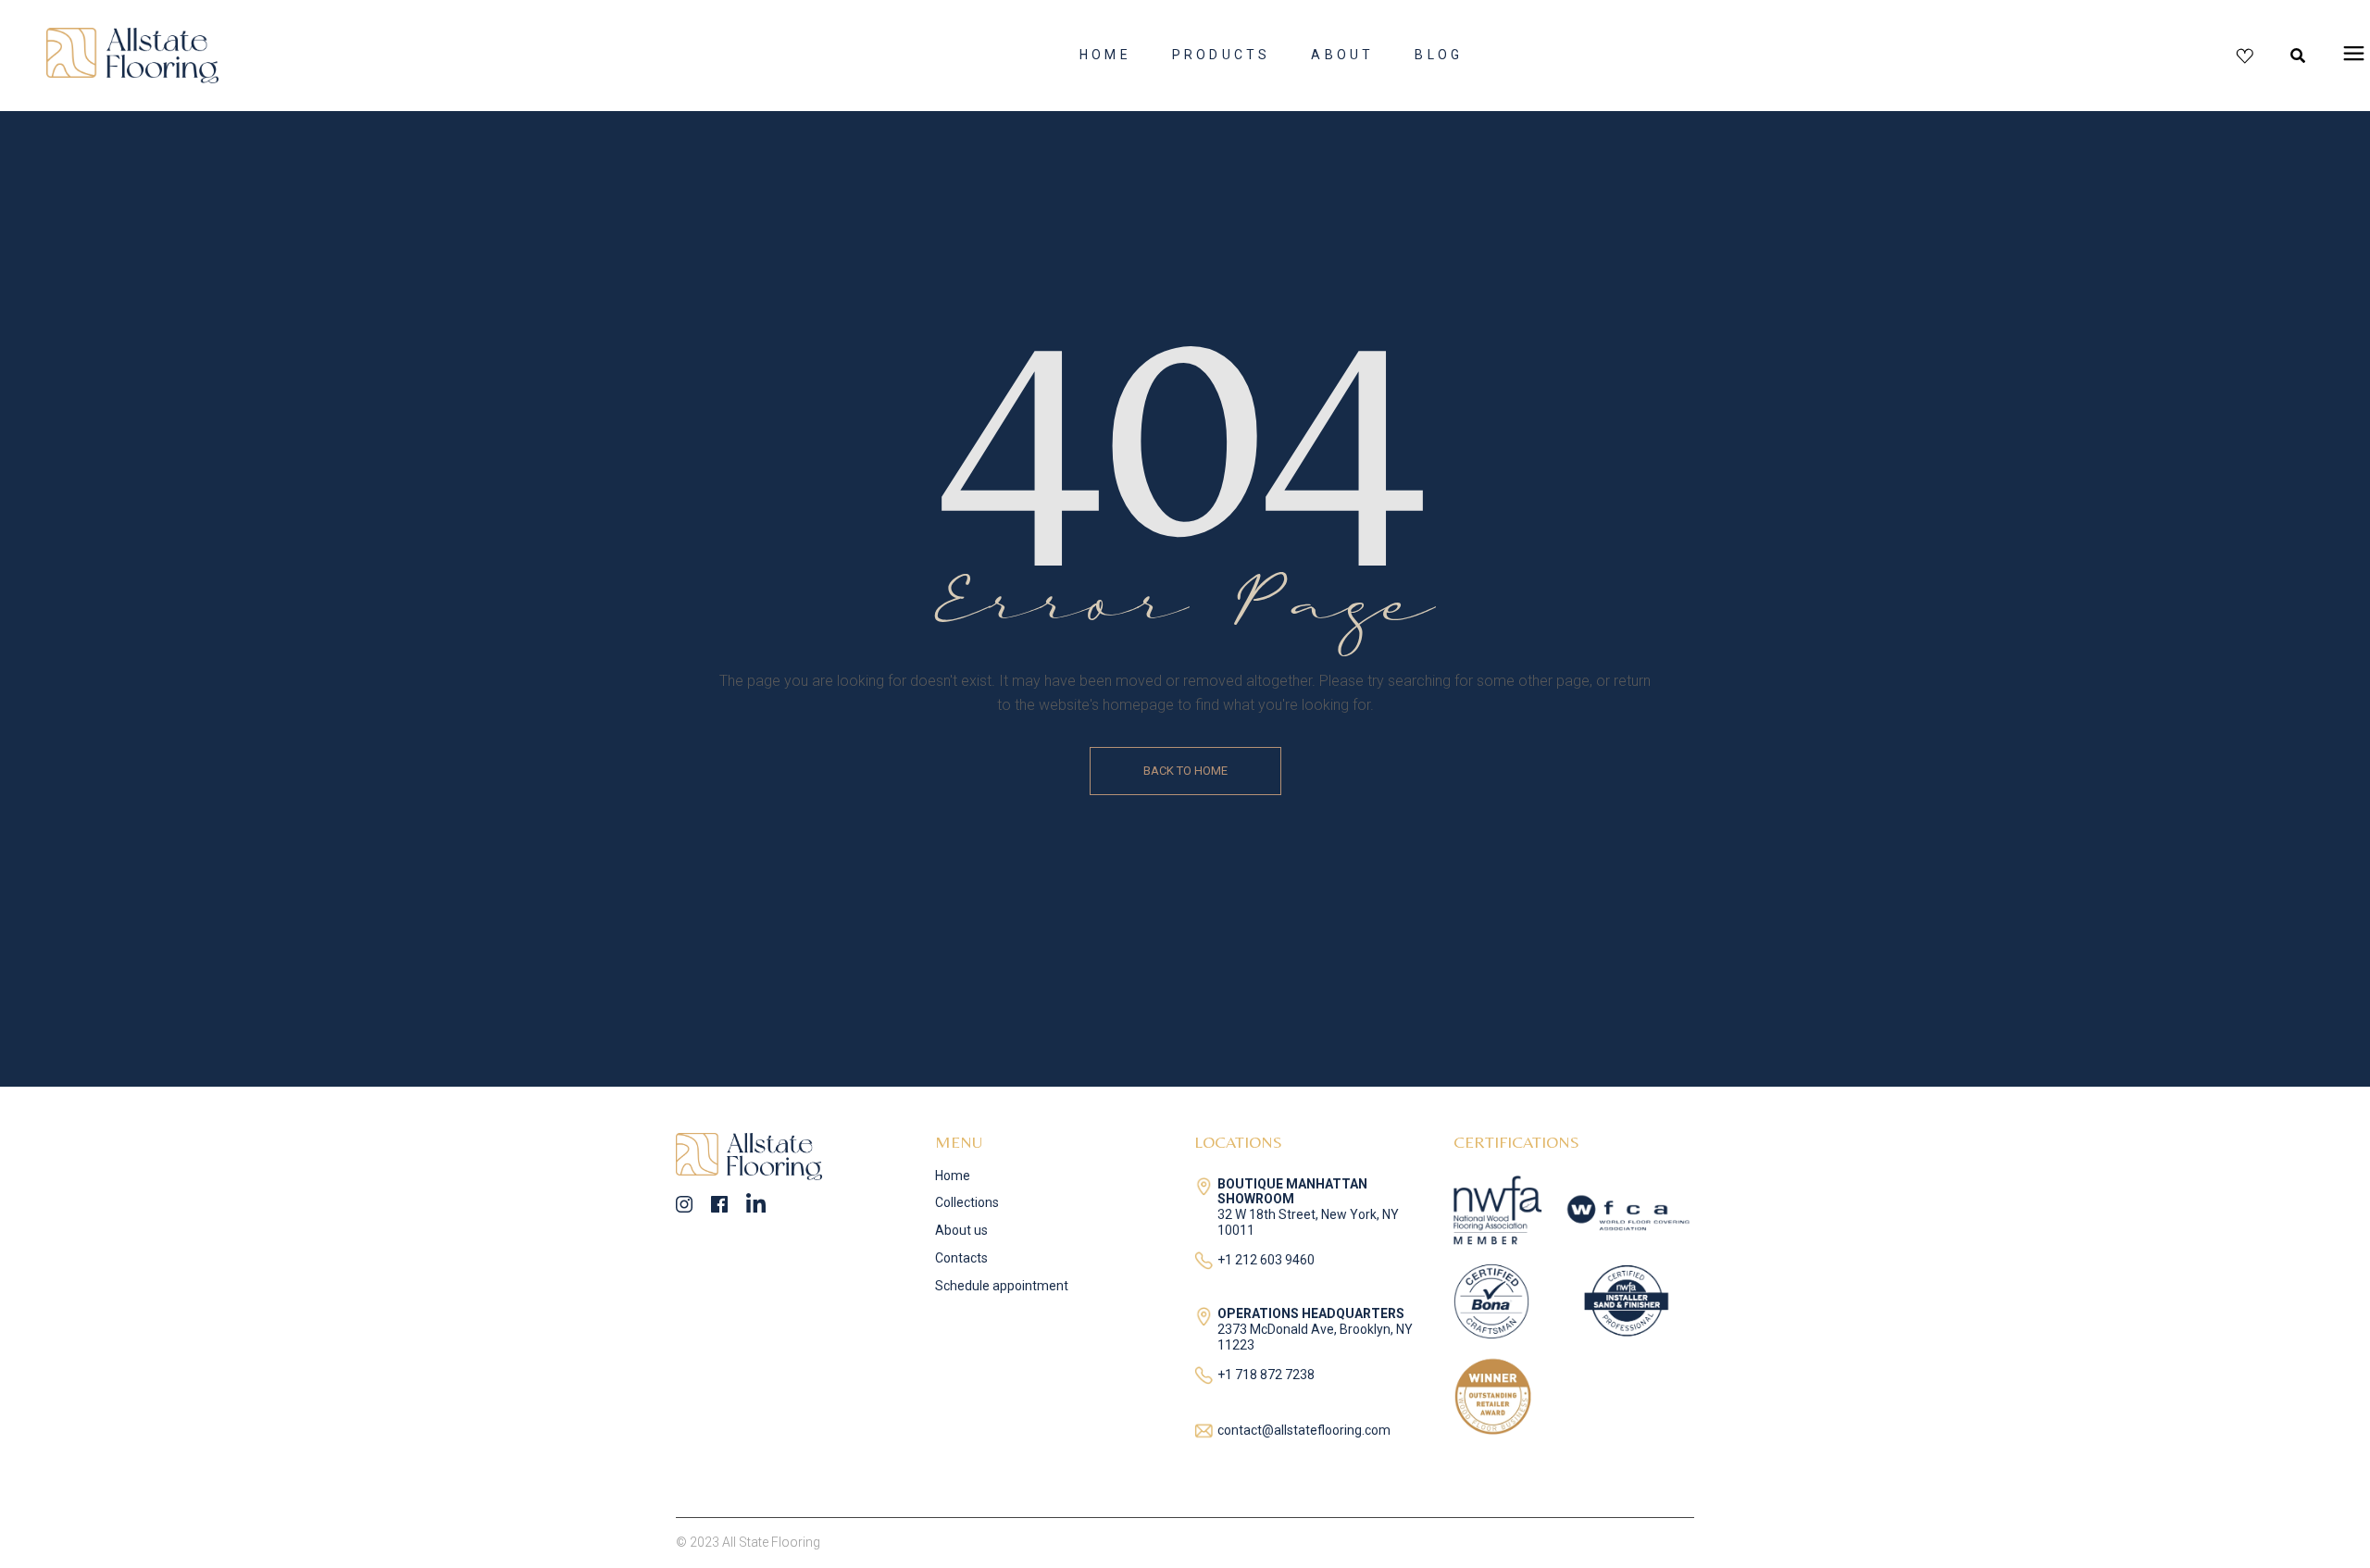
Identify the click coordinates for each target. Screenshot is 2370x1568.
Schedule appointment (1002, 1286)
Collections (967, 1202)
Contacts (961, 1258)
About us (961, 1230)
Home (953, 1176)
